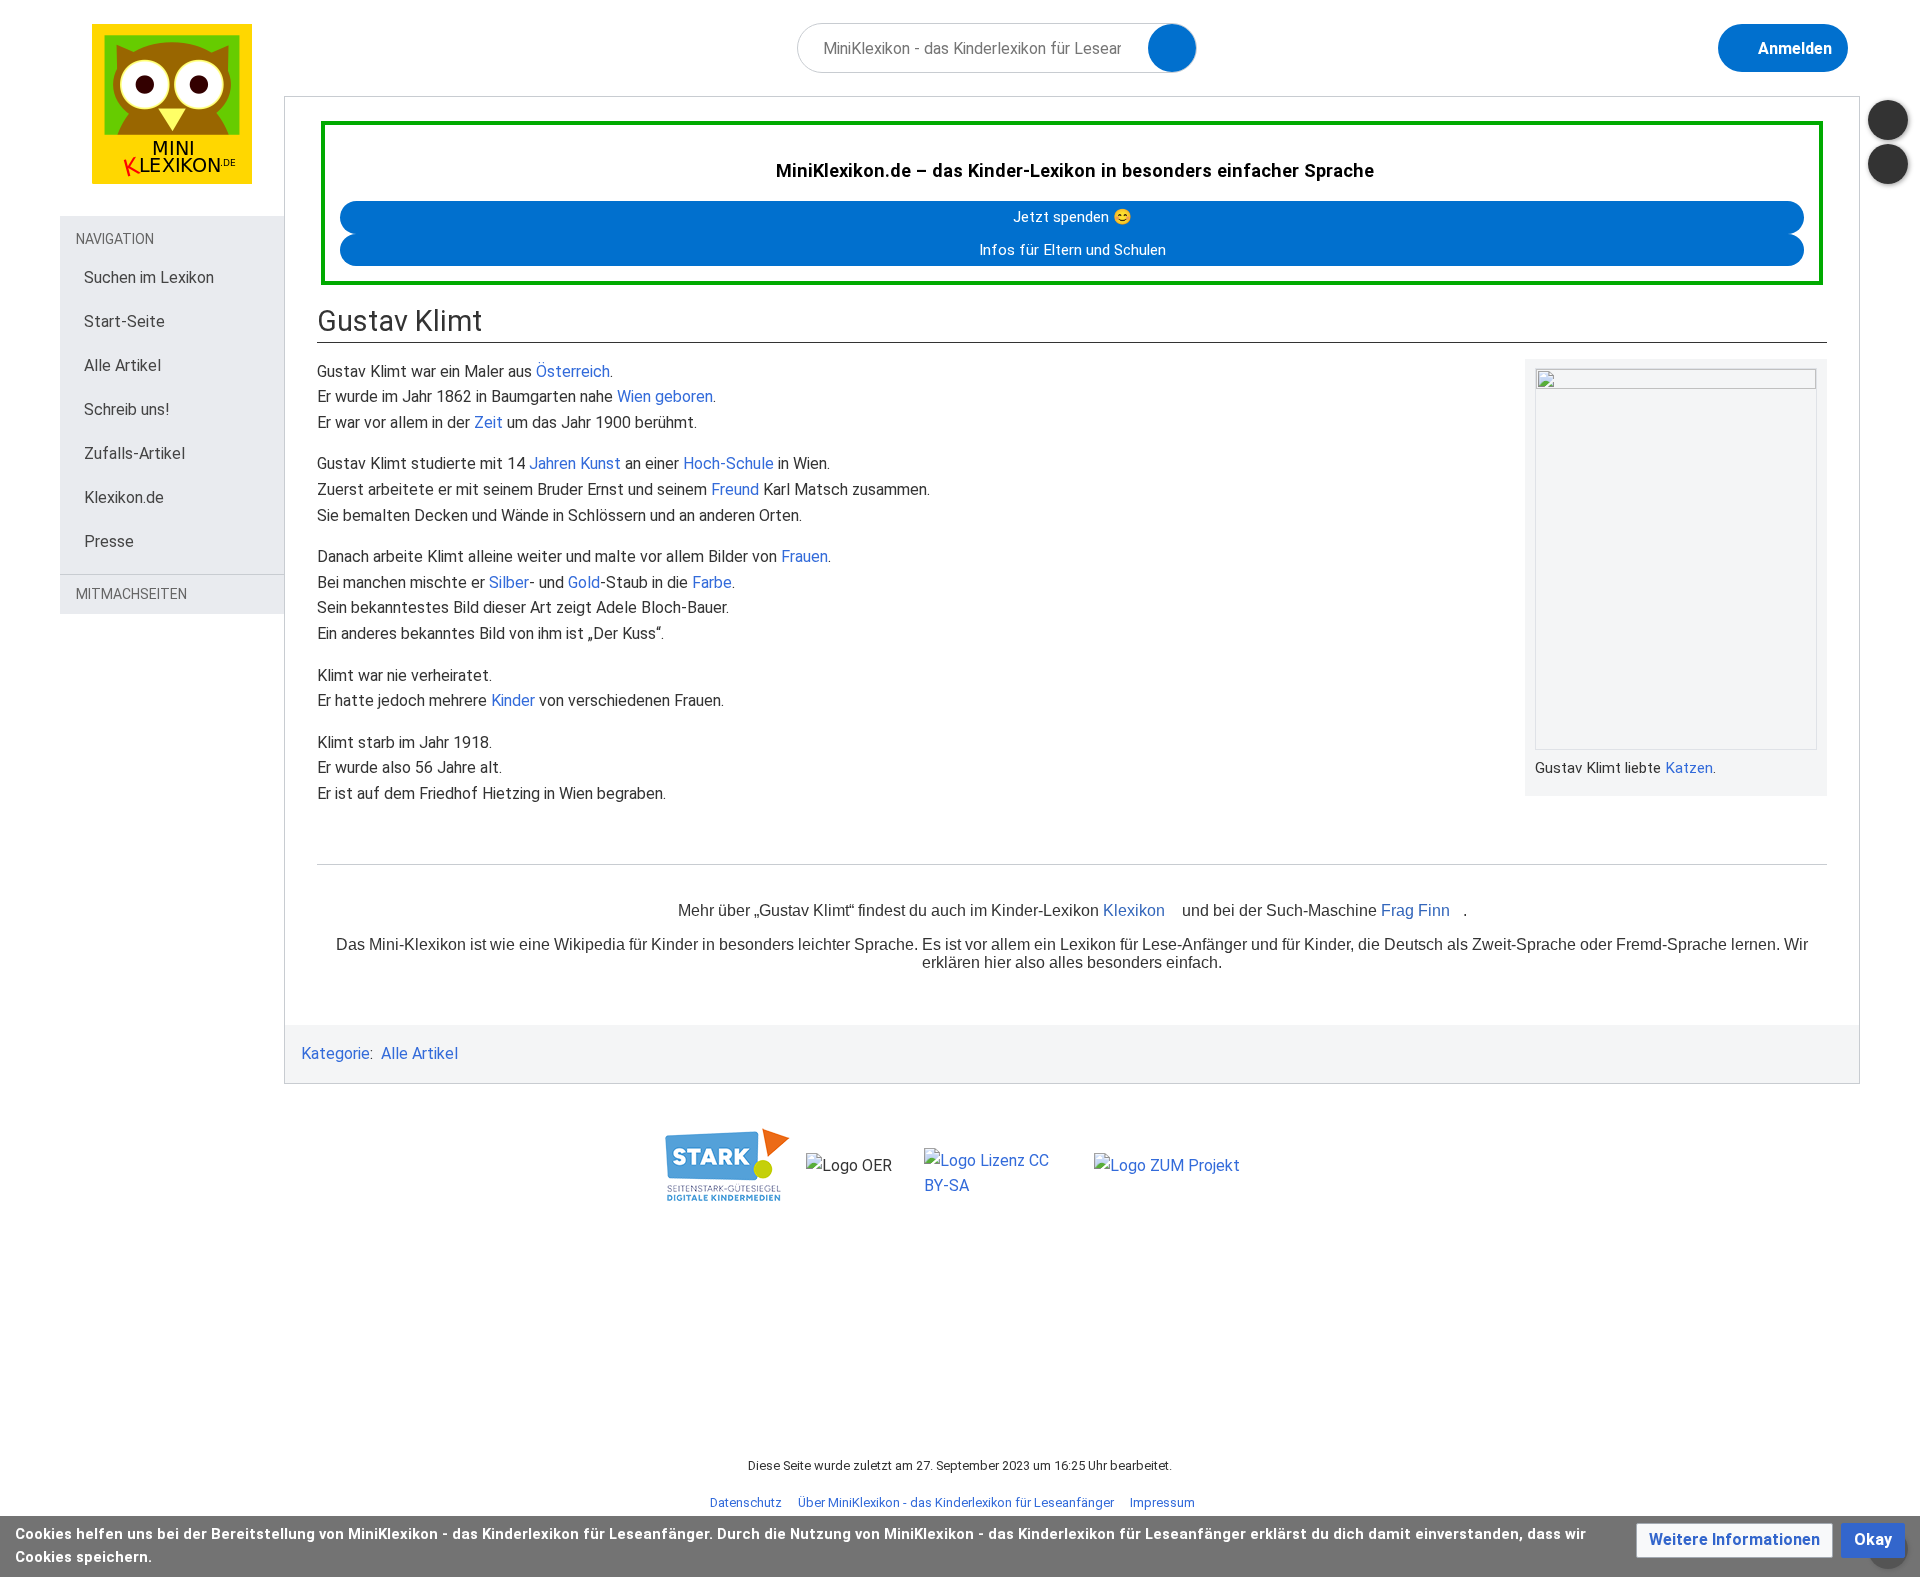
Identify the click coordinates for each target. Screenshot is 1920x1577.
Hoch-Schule (728, 463)
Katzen (1689, 768)
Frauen (804, 556)
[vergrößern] (1807, 768)
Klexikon (1134, 910)
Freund (735, 489)
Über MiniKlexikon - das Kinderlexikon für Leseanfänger (956, 1502)
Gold (584, 582)
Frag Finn (1415, 910)
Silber (509, 582)
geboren (684, 396)
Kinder (513, 700)
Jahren (552, 463)
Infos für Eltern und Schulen (1072, 250)
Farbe (712, 582)
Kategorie (335, 1053)
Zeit (488, 422)
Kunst (600, 463)
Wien (634, 396)
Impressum (1162, 1502)
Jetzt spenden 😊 (1072, 217)
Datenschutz (746, 1502)
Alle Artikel (419, 1053)
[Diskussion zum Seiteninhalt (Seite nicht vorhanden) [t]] (1888, 120)
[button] (1734, 1540)
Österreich (573, 371)
